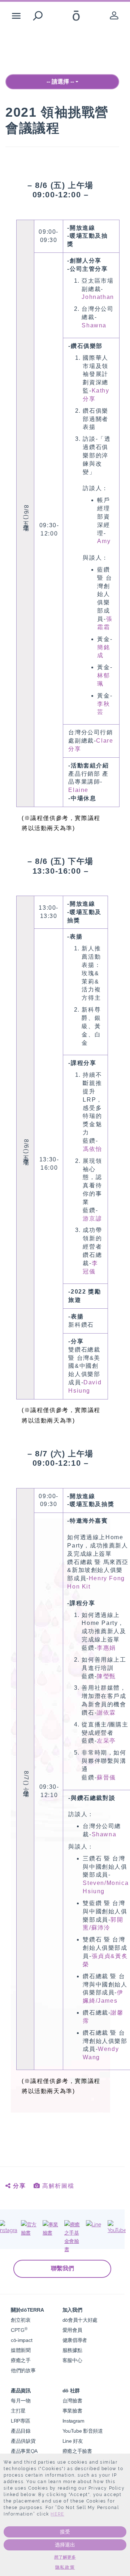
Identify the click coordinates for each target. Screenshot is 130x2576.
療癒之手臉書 (77, 2451)
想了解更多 (65, 2557)
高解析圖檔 (57, 2186)
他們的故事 (23, 2370)
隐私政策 (65, 2567)
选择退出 (65, 2545)
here (57, 2514)
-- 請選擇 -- (61, 82)
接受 (65, 2532)
